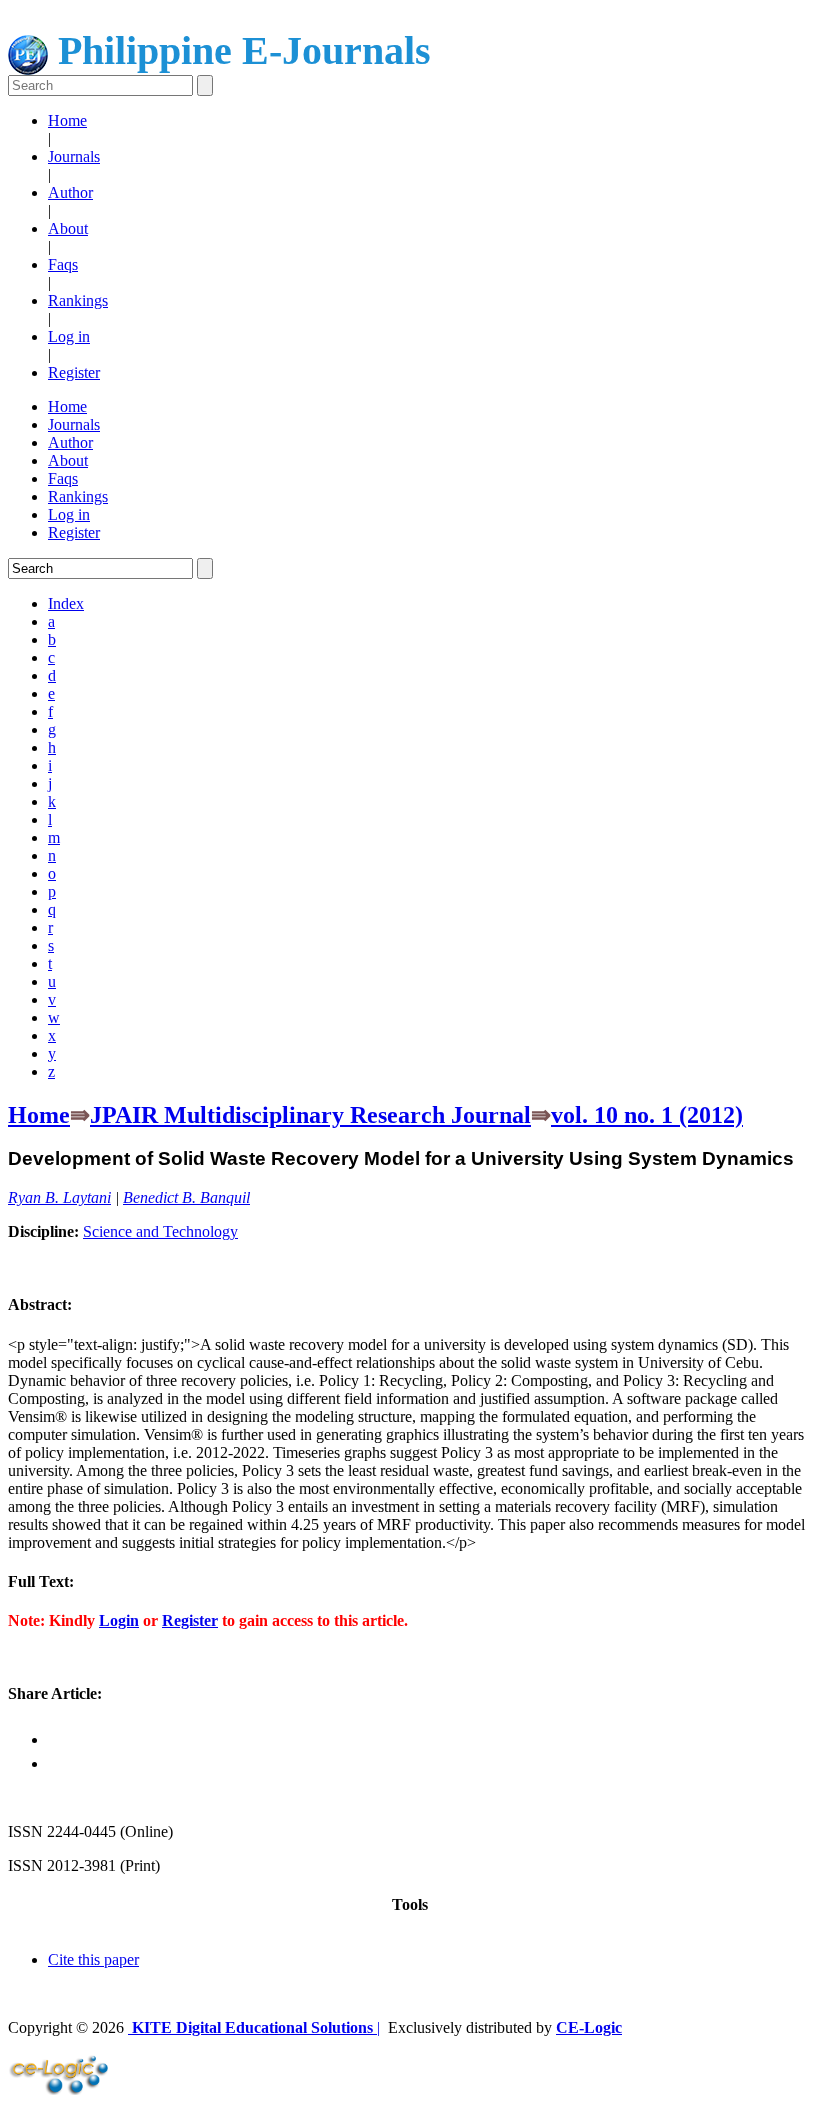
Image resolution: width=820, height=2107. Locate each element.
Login (119, 1620)
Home (67, 120)
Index (66, 603)
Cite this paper (93, 1959)
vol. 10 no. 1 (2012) (647, 1115)
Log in (69, 336)
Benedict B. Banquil (186, 1197)
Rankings (78, 300)
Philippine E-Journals (239, 50)
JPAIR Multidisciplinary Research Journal (310, 1115)
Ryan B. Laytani (59, 1197)
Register (74, 372)
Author (70, 192)
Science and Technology (160, 1231)
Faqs (63, 264)
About (68, 228)
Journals (74, 156)
